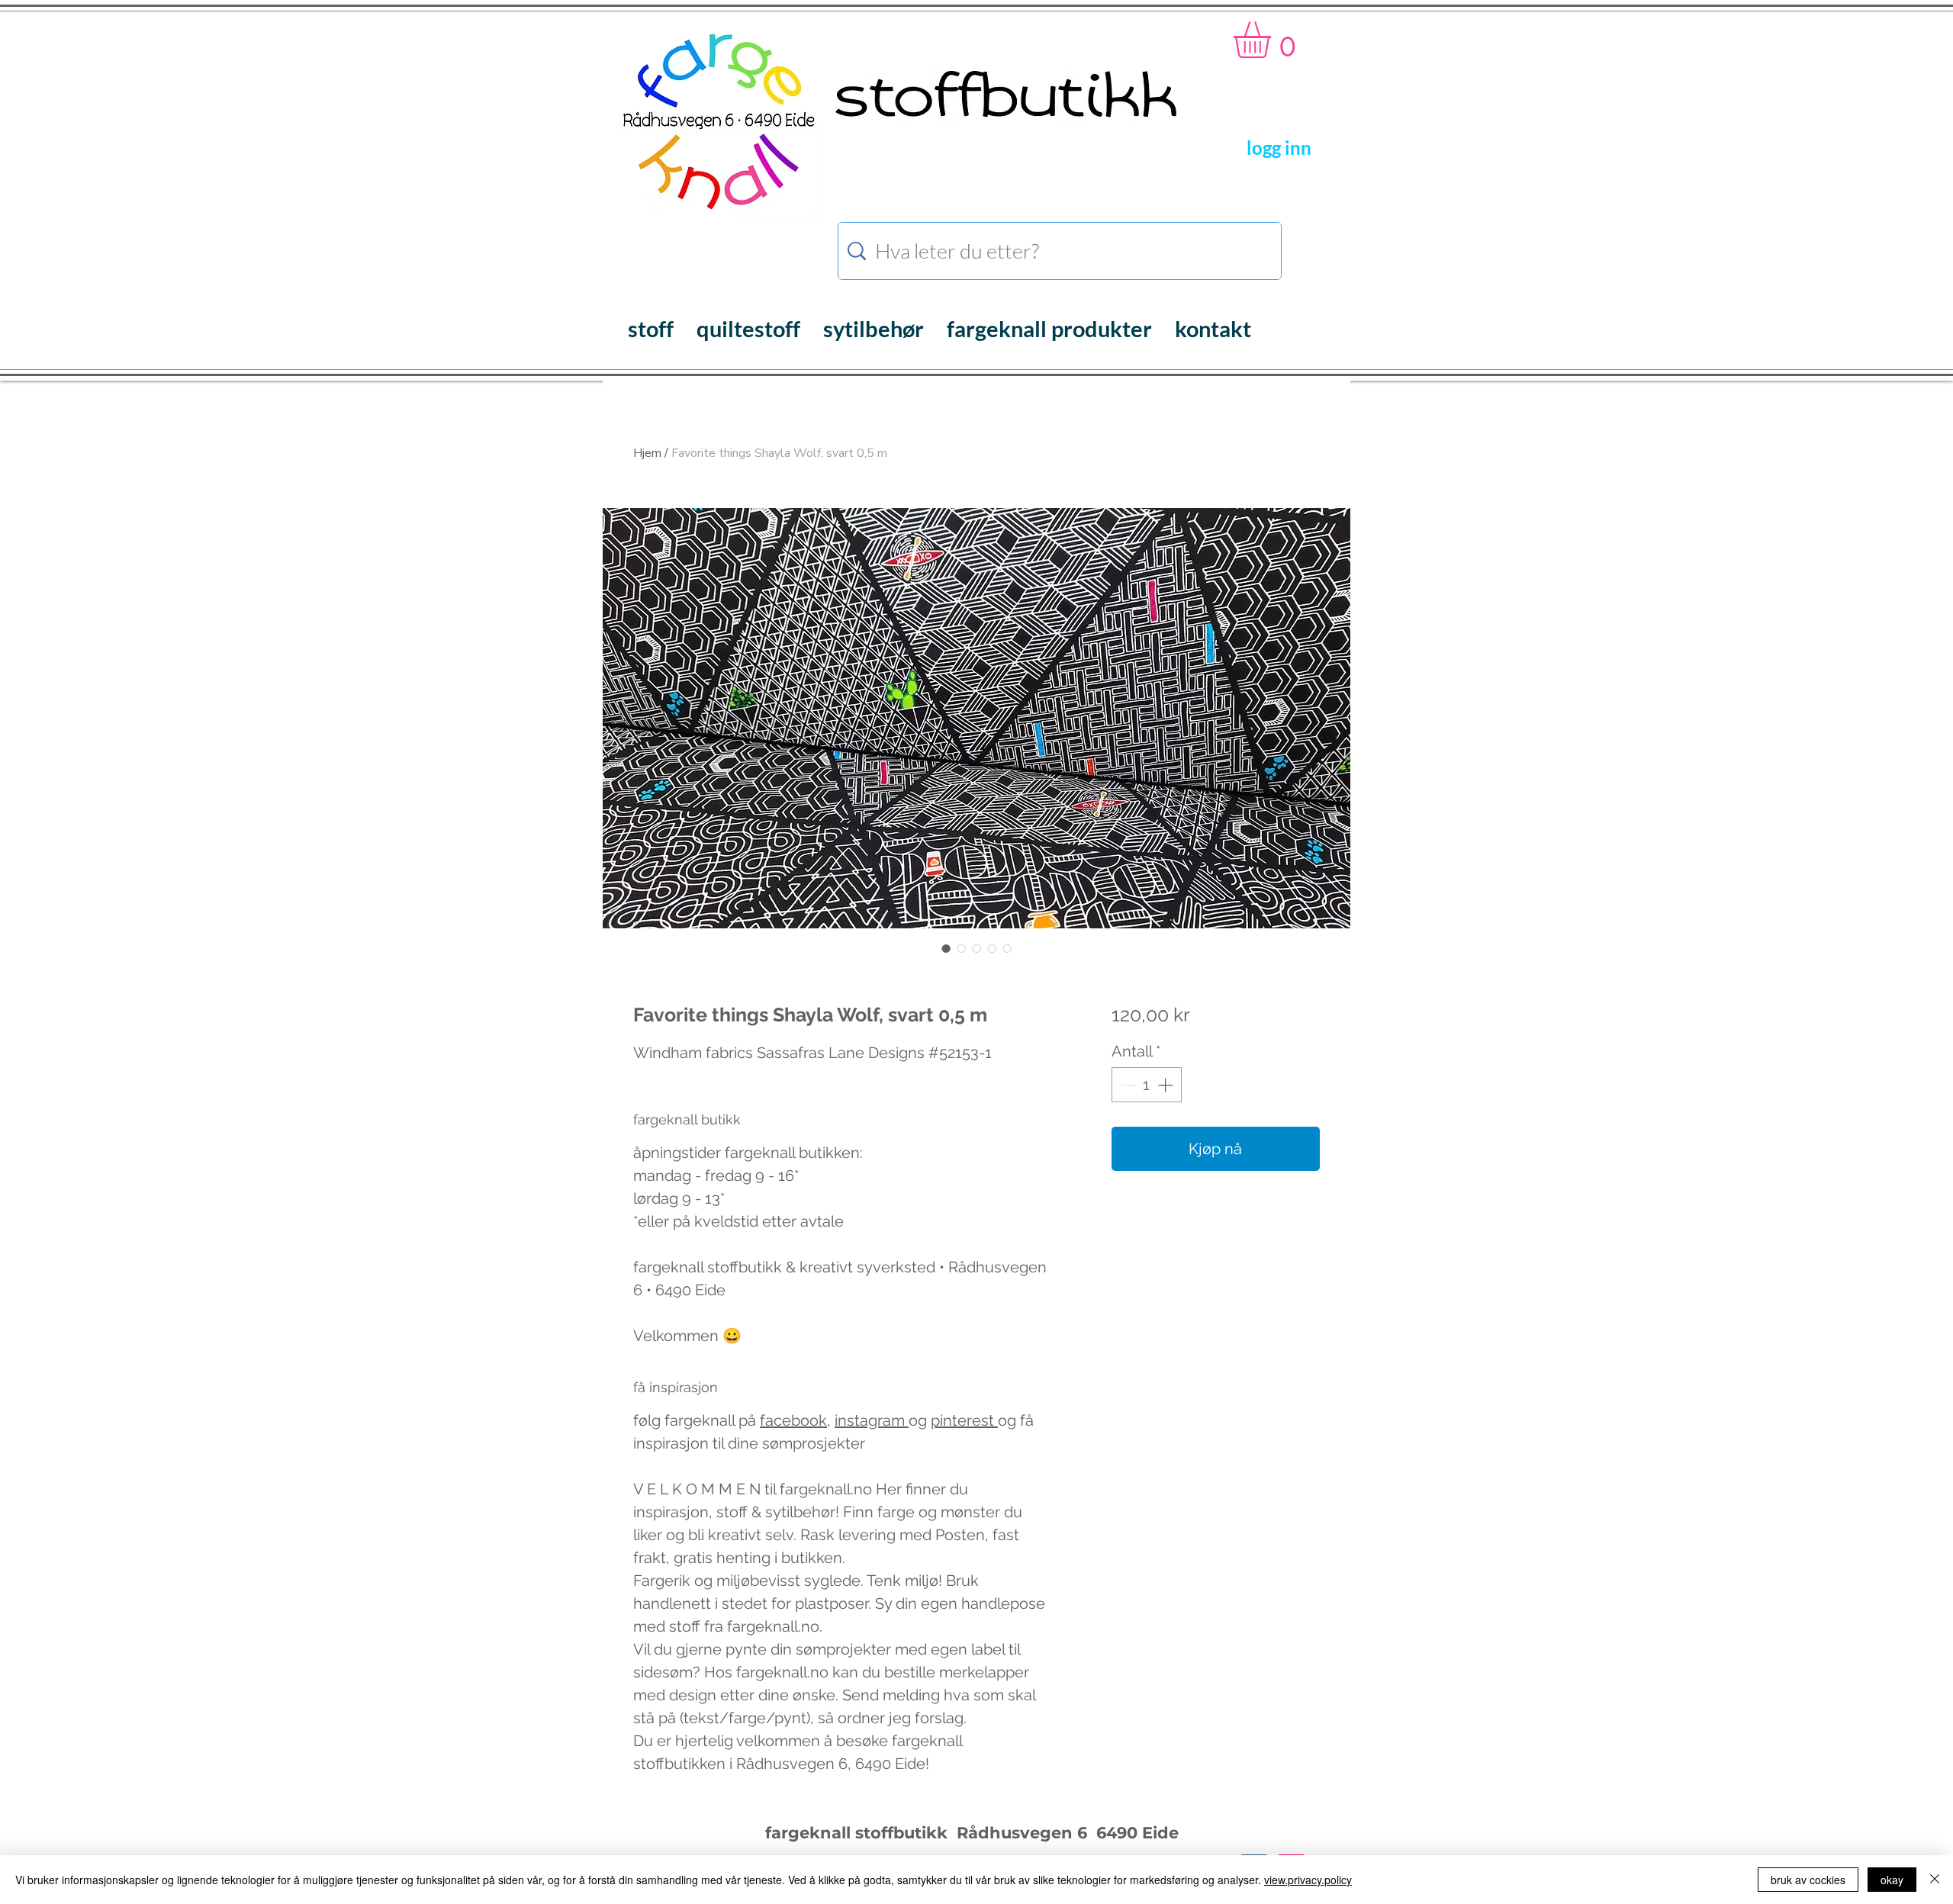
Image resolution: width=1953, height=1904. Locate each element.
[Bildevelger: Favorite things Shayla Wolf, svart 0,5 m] (946, 948)
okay (1892, 1880)
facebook (793, 1420)
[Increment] (1166, 1085)
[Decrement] (1127, 1085)
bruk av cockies (1808, 1880)
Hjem (647, 453)
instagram (872, 1420)
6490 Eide (1135, 1833)
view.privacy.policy (1308, 1880)
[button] (1274, 40)
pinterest (964, 1420)
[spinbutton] (1147, 1085)
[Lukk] (1935, 1880)
